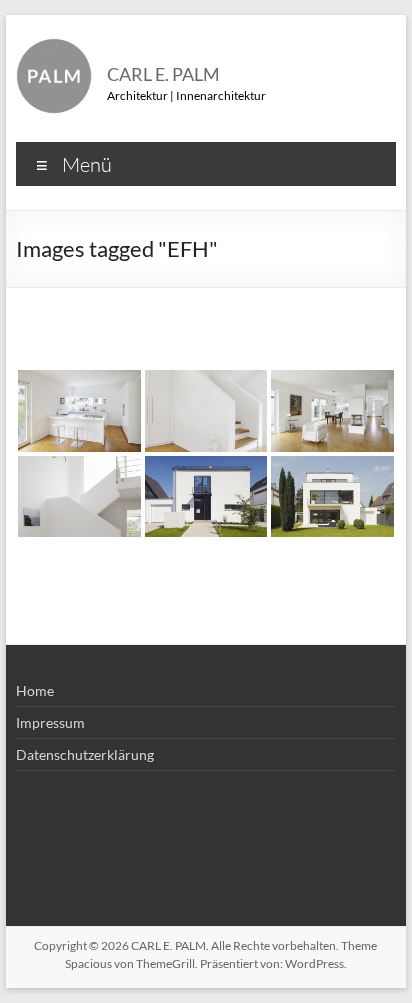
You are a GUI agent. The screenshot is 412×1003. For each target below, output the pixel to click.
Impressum (50, 722)
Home (35, 690)
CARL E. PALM (163, 74)
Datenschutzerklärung (85, 754)
